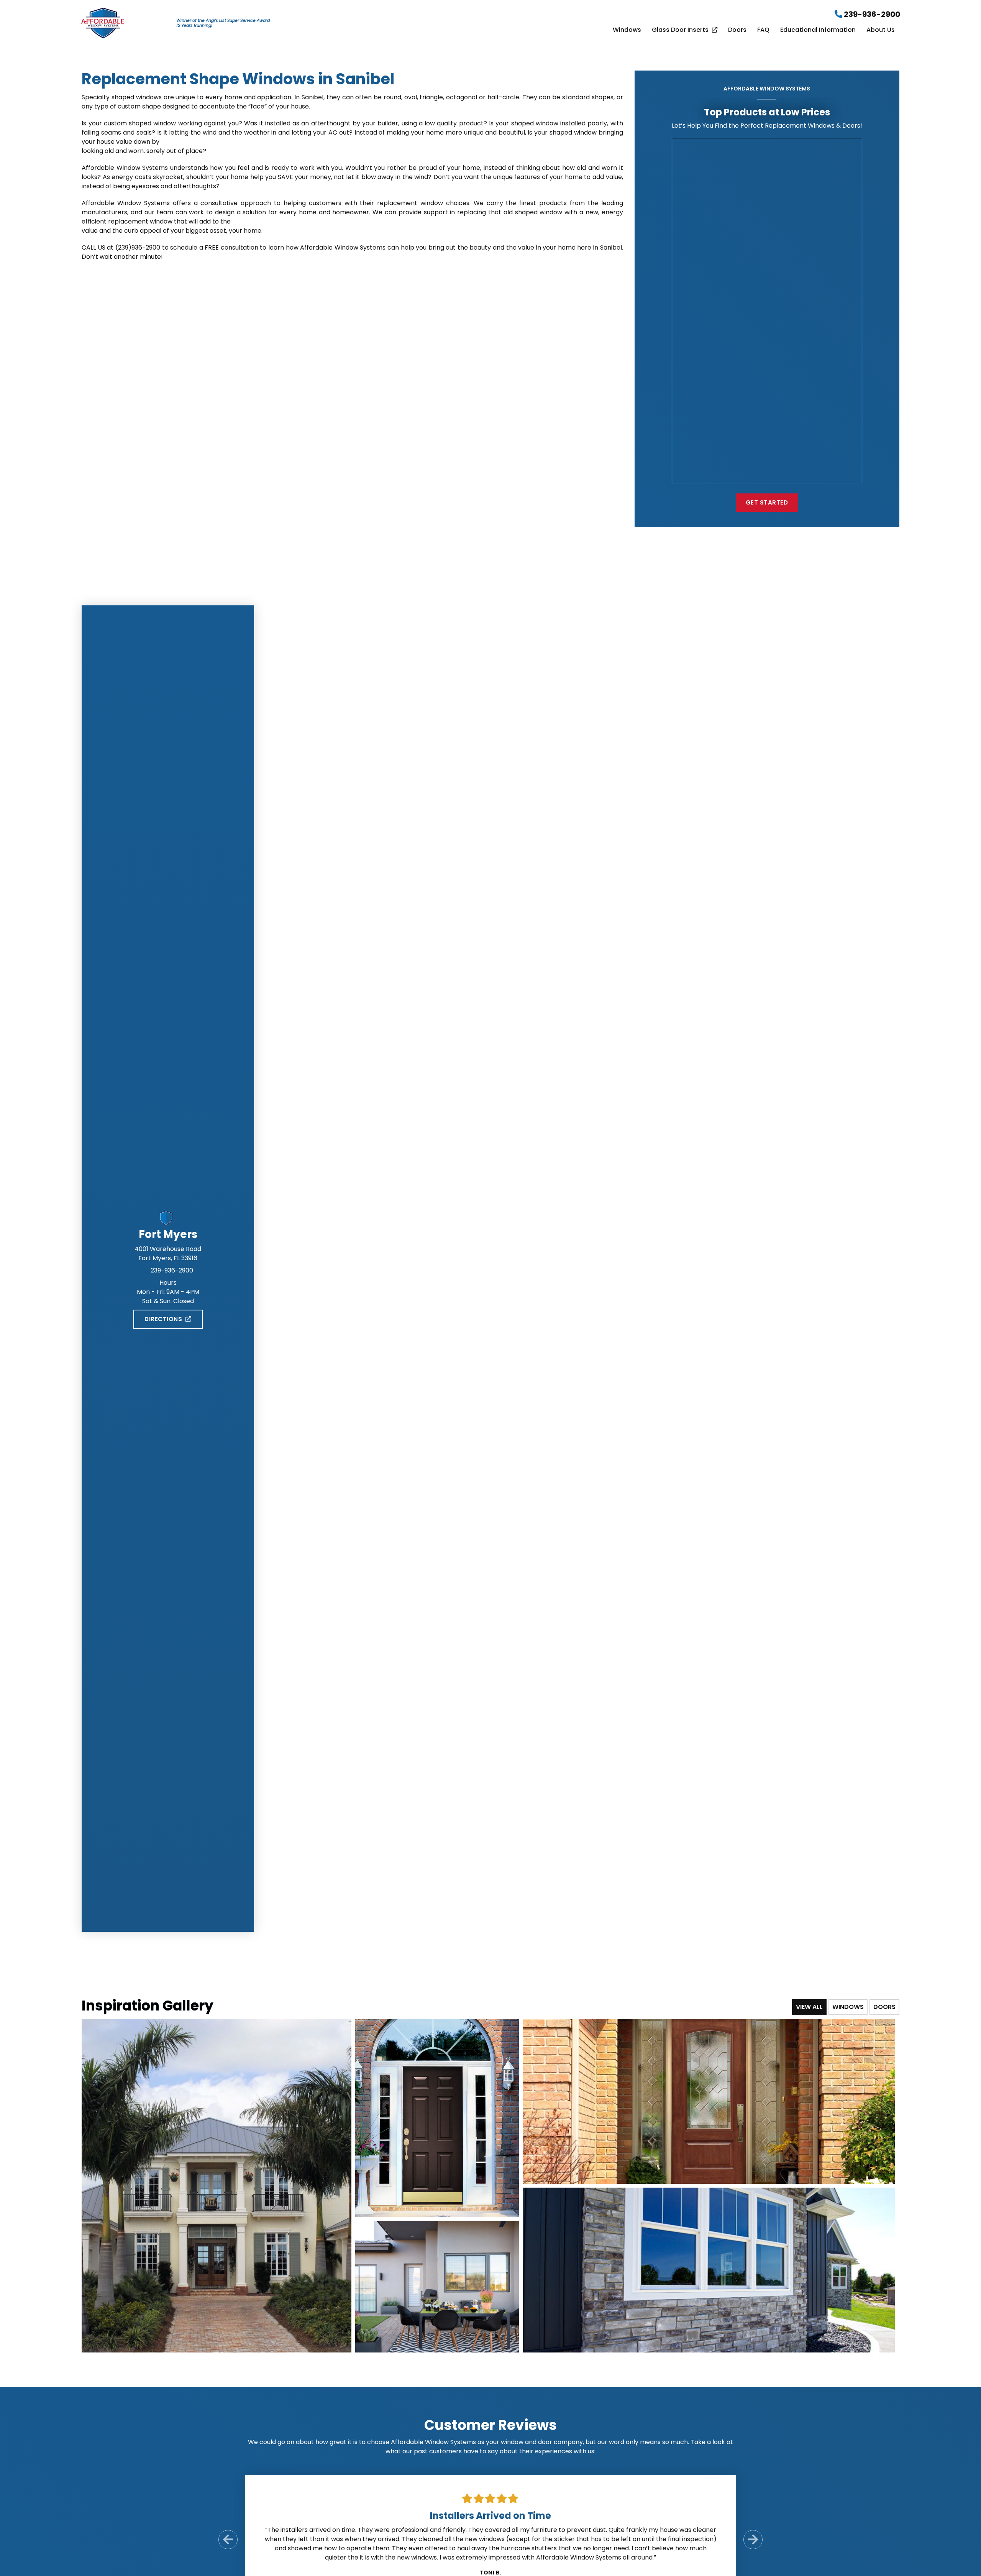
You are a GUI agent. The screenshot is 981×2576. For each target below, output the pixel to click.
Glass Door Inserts (680, 30)
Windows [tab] (848, 2007)
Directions (163, 1319)
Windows (627, 30)
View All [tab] (809, 2007)
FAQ (763, 30)
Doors (737, 30)
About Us (881, 30)
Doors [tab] (884, 2007)
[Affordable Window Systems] (103, 22)
